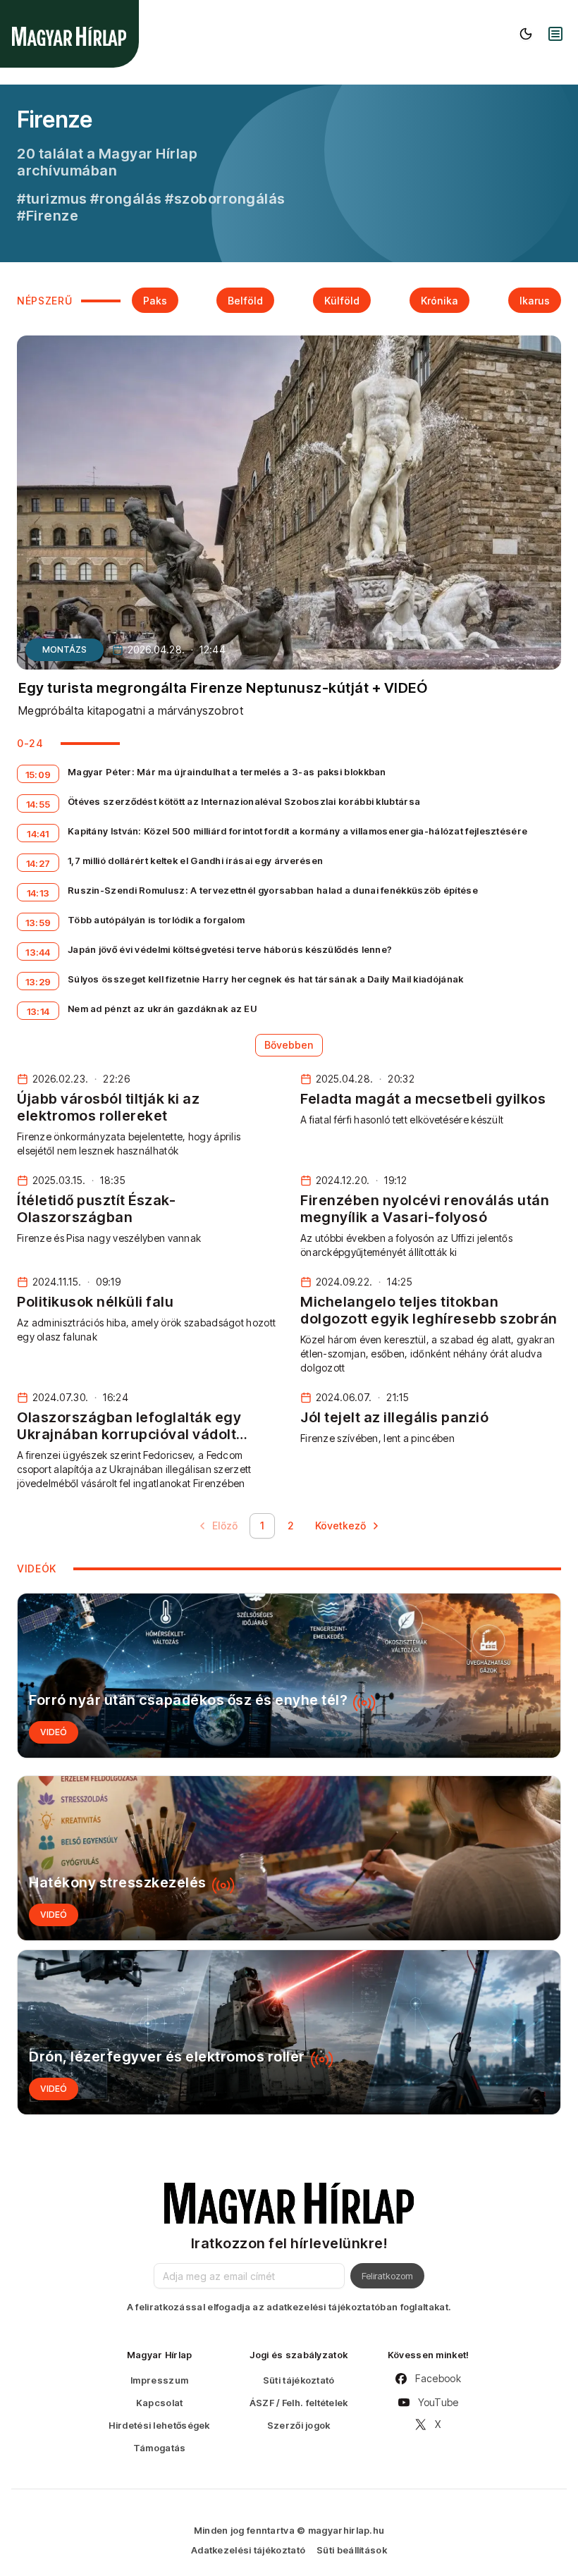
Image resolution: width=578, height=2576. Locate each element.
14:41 (38, 834)
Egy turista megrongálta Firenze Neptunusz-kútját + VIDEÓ (223, 688)
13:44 (38, 952)
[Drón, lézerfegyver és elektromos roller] (289, 2032)
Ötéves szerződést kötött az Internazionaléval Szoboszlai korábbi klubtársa (244, 801)
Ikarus (535, 301)
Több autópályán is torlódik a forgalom (156, 920)
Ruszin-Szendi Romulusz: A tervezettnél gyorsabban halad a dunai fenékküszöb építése (273, 890)
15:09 (38, 775)
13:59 (38, 923)
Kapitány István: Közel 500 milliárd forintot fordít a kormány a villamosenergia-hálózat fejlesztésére (297, 831)
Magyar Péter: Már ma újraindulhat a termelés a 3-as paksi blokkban (227, 772)
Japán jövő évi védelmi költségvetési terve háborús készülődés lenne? (230, 949)
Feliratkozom (387, 2276)
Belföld (245, 301)
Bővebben (289, 1045)
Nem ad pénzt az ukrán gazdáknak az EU (162, 1009)
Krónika (439, 301)
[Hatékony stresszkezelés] (289, 1858)
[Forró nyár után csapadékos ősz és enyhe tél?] (289, 1676)
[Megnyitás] (555, 34)
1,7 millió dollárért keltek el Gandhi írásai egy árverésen (195, 861)
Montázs (64, 649)
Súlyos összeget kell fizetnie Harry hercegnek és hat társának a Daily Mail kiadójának (266, 979)
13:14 (38, 1011)
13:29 (38, 982)
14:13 (38, 893)
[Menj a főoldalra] (69, 36)
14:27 (38, 863)
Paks (155, 301)
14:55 (38, 804)
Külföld (342, 301)
